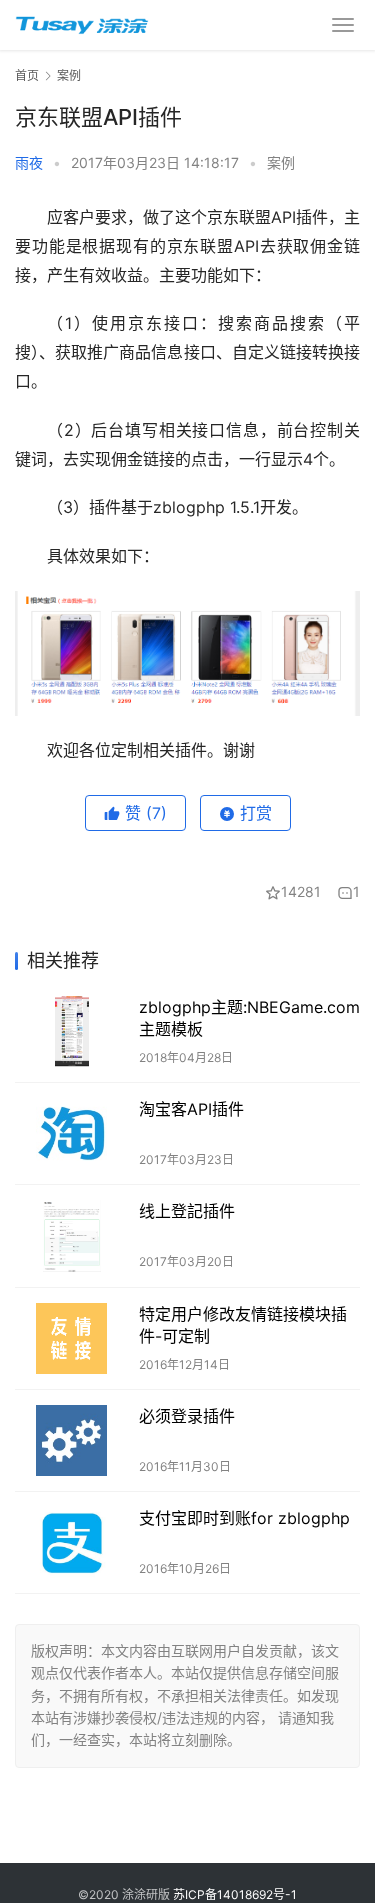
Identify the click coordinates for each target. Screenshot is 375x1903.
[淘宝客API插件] (72, 1133)
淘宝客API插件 (191, 1109)
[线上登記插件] (72, 1235)
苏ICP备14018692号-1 (235, 1894)
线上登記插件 (187, 1211)
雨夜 (29, 162)
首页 (27, 75)
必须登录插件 (187, 1416)
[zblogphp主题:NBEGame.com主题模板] (72, 1031)
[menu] (343, 25)
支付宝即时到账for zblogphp (244, 1518)
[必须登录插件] (72, 1440)
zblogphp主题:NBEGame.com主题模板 (249, 1018)
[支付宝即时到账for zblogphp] (72, 1542)
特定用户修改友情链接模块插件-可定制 (243, 1325)
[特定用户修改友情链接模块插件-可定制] (72, 1338)
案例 (281, 162)
